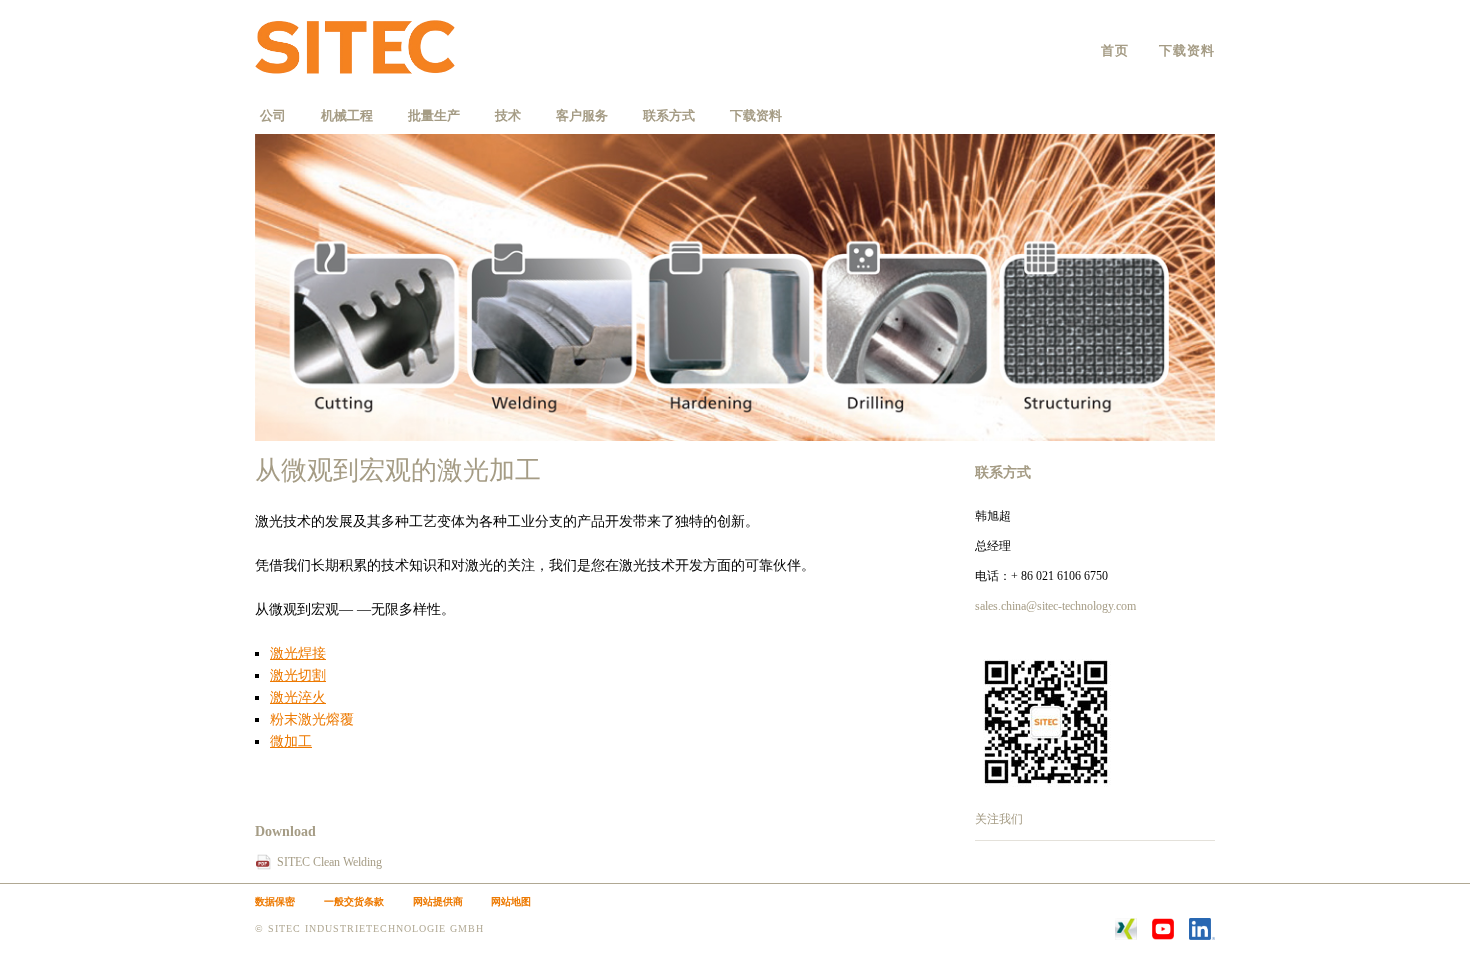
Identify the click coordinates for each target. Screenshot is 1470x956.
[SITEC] (372, 50)
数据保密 (275, 901)
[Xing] (1126, 936)
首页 (1115, 50)
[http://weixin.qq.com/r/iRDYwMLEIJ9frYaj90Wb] (1046, 789)
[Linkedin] (1202, 936)
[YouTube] (1163, 936)
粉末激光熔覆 (312, 719)
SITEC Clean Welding (329, 862)
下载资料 (1187, 50)
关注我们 (999, 819)
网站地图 (511, 901)
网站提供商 (438, 901)
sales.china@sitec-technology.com (1055, 606)
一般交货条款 (354, 901)
